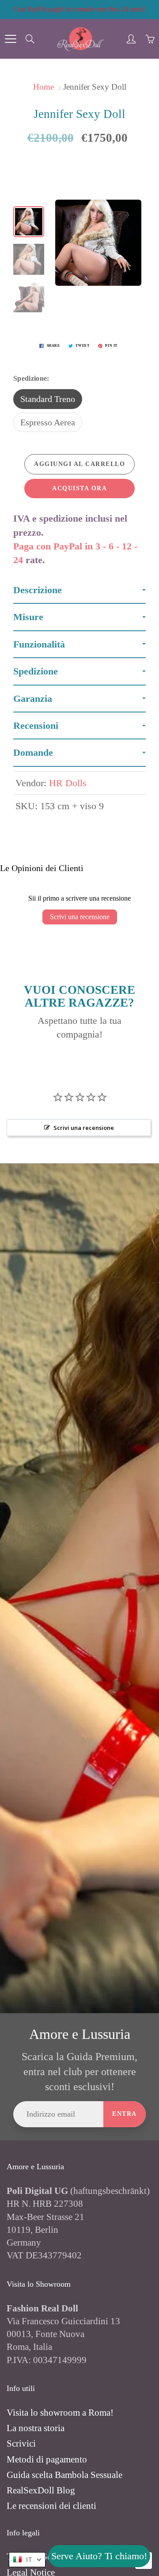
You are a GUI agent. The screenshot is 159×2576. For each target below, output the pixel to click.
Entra (125, 2114)
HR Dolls (68, 783)
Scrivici (21, 2443)
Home (44, 87)
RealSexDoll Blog (41, 2490)
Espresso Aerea (48, 422)
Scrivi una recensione (80, 917)
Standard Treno (48, 399)
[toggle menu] (10, 39)
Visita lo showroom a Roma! (60, 2413)
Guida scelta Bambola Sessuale (64, 2475)
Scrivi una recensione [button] (84, 1128)
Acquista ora (79, 488)
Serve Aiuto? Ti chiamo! (99, 2556)
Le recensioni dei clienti (51, 2506)
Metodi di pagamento (47, 2459)
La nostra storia (36, 2428)
